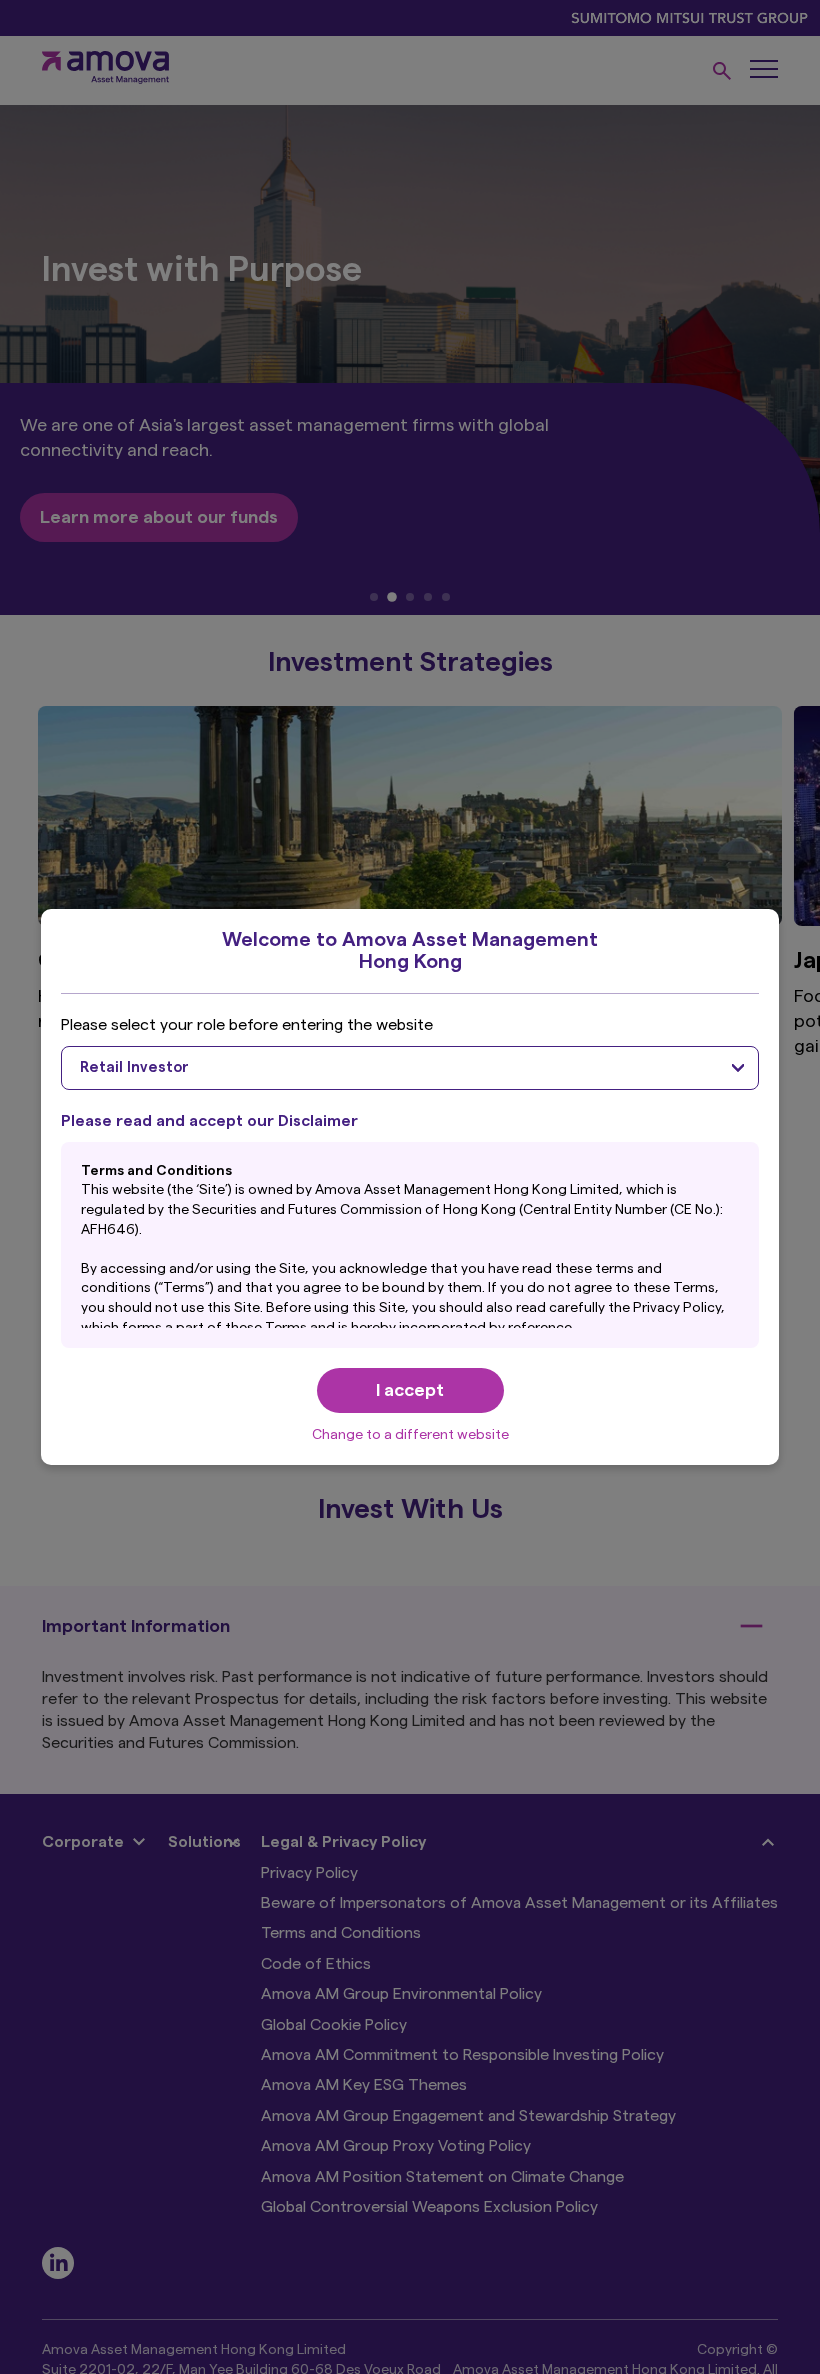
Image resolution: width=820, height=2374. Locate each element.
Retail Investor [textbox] (134, 1067)
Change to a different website (410, 1435)
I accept (410, 1390)
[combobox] (410, 1068)
